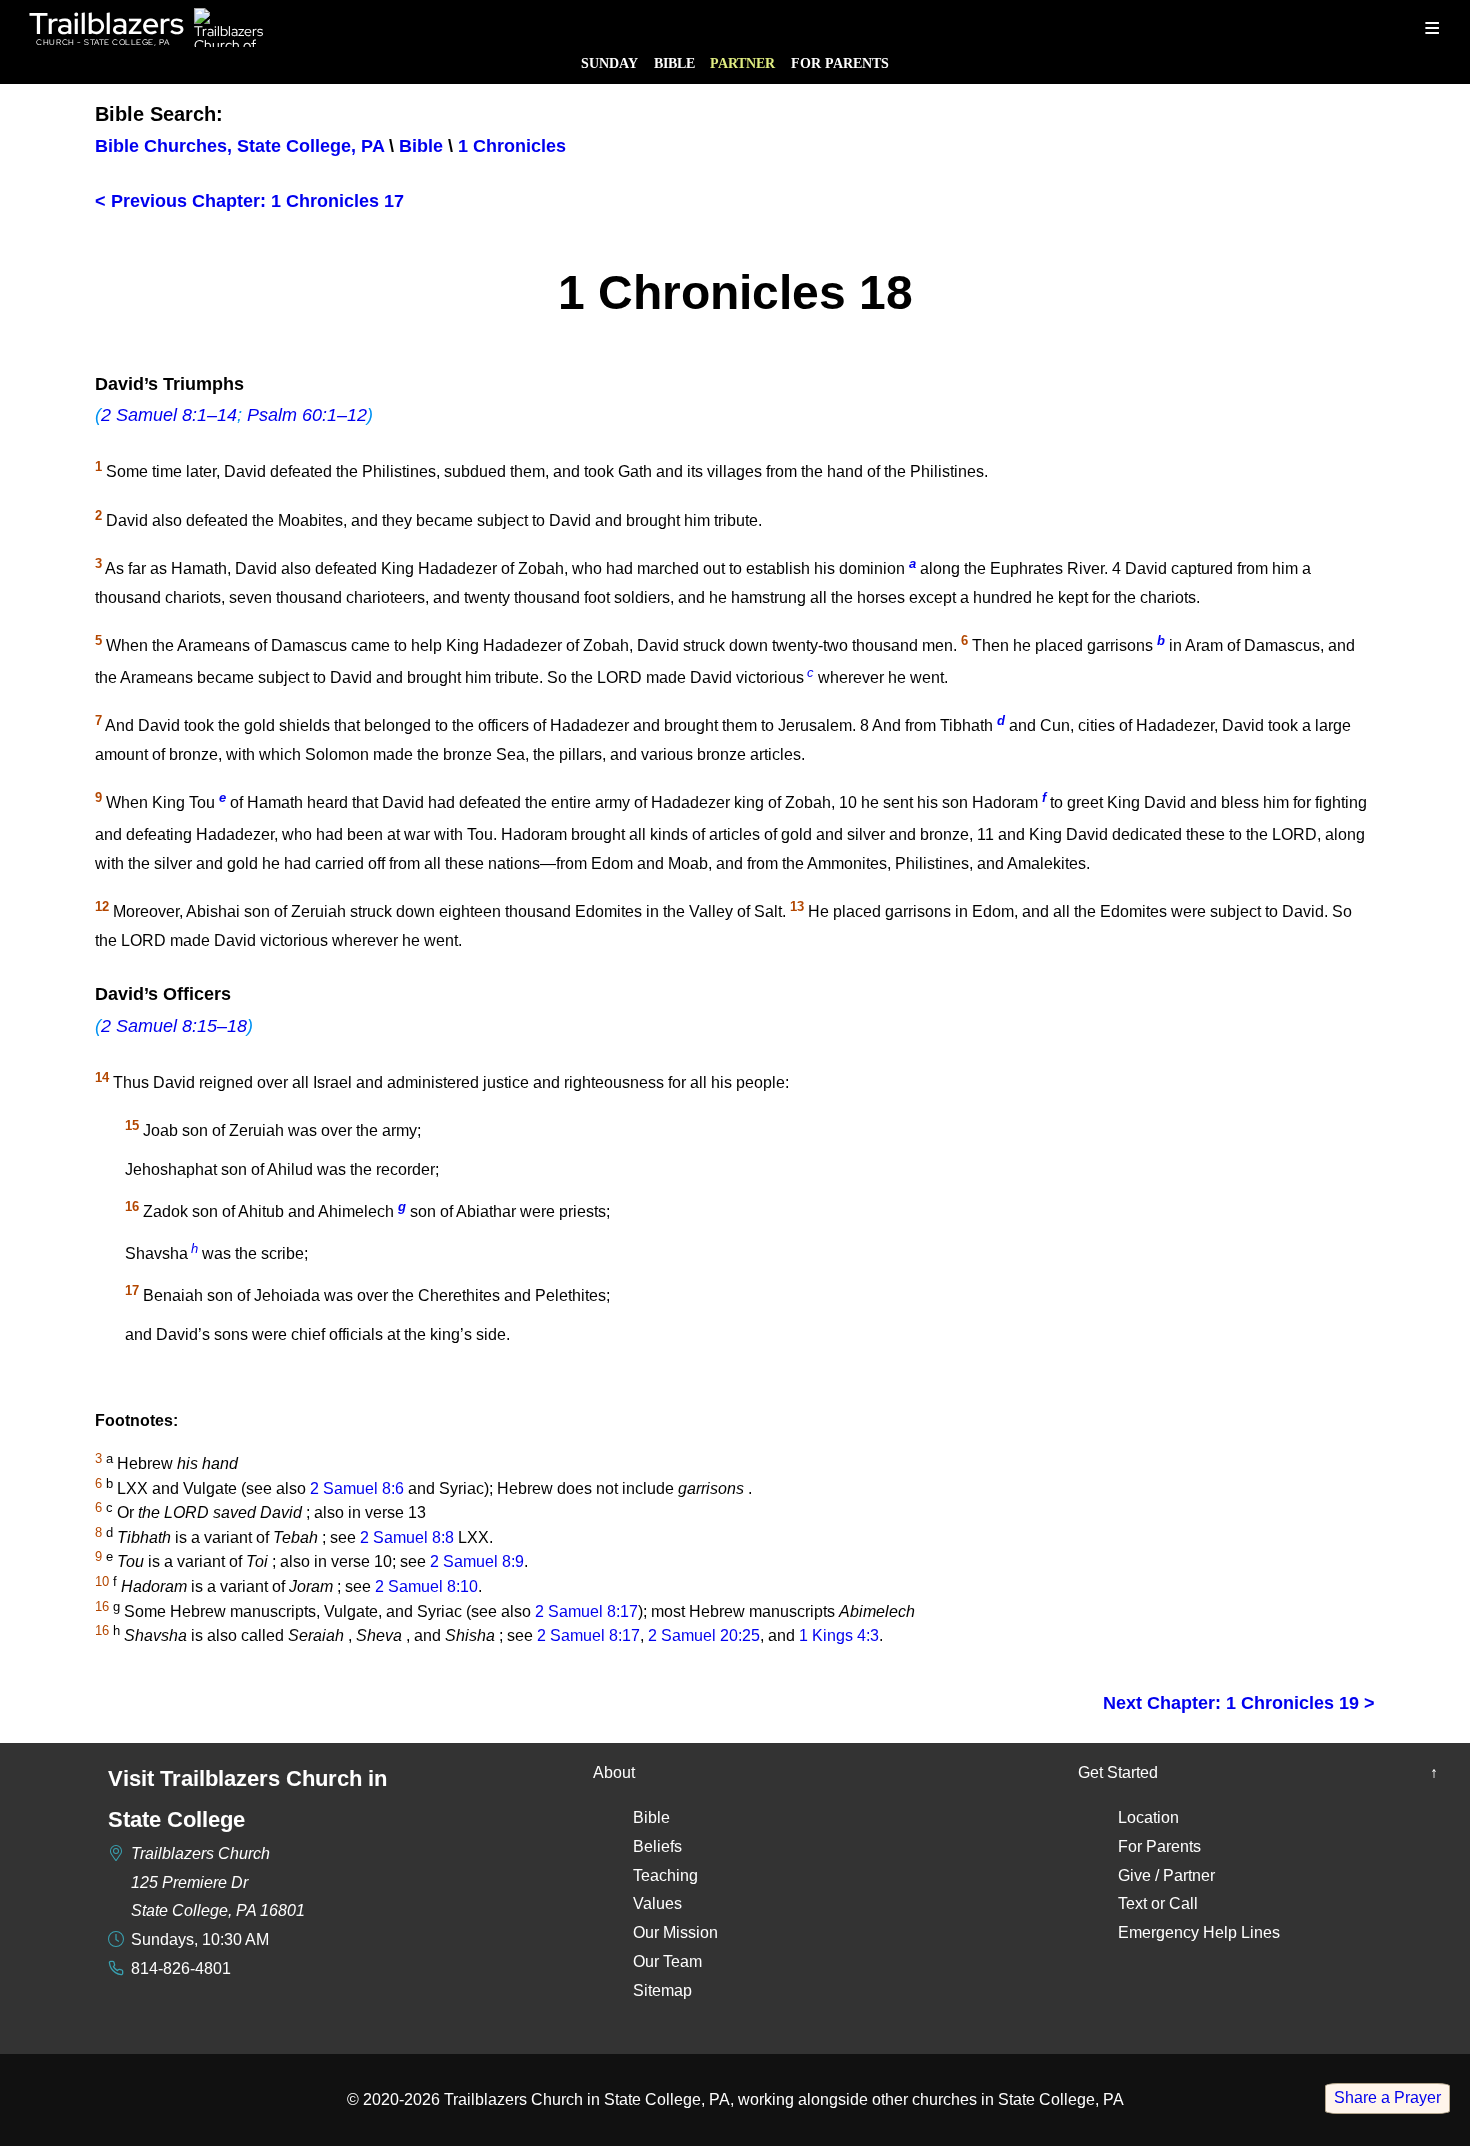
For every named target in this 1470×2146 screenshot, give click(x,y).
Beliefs (657, 1846)
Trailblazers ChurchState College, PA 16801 (218, 1882)
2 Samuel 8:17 (586, 1611)
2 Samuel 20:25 (704, 1635)
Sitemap (662, 1990)
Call (1183, 1903)
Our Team (667, 1961)
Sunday (609, 63)
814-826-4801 (181, 1968)
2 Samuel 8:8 (407, 1537)
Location (1148, 1817)
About (614, 1772)
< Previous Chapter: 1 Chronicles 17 (249, 201)
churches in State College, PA (1018, 2099)
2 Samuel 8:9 (477, 1562)
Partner (742, 63)
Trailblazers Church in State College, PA (587, 2099)
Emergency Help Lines (1199, 1932)
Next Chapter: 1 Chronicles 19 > (1239, 1703)
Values (657, 1903)
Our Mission (675, 1932)
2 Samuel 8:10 (426, 1586)
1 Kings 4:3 (839, 1635)
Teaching (665, 1875)
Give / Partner (1166, 1875)
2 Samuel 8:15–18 (174, 1026)
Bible (674, 63)
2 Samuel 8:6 (357, 1488)
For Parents (840, 63)
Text (1132, 1903)
